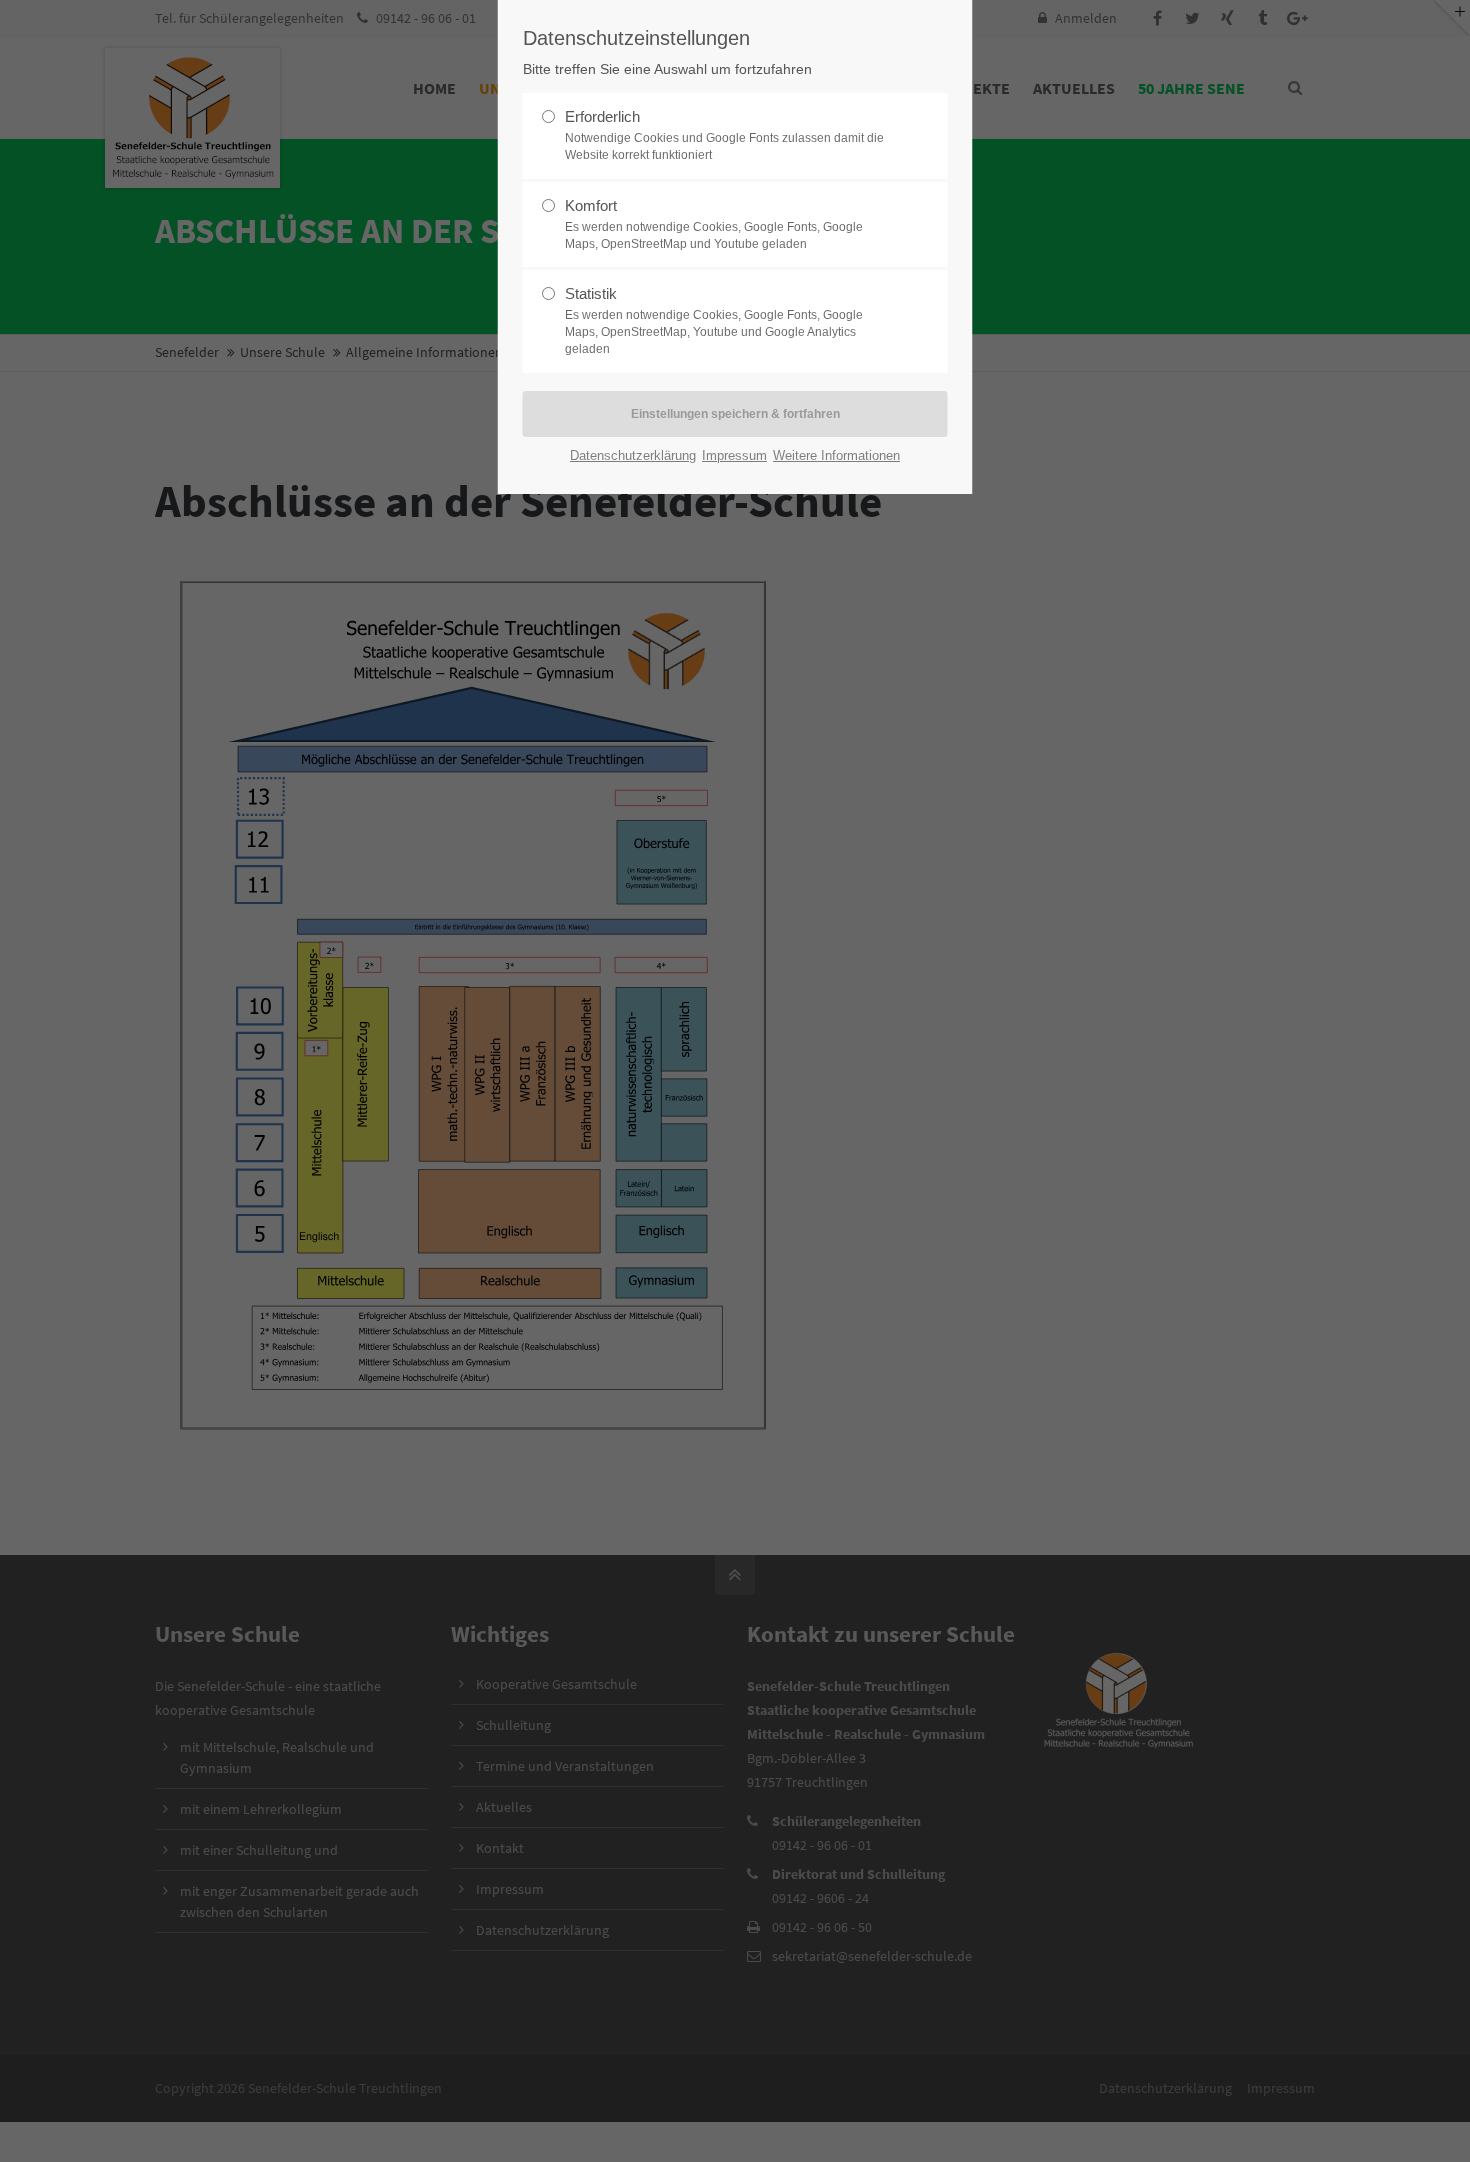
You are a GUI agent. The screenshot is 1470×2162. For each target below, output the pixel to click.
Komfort (714, 224)
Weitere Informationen (836, 455)
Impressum (734, 455)
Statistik (714, 320)
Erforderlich (724, 135)
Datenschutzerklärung (633, 455)
